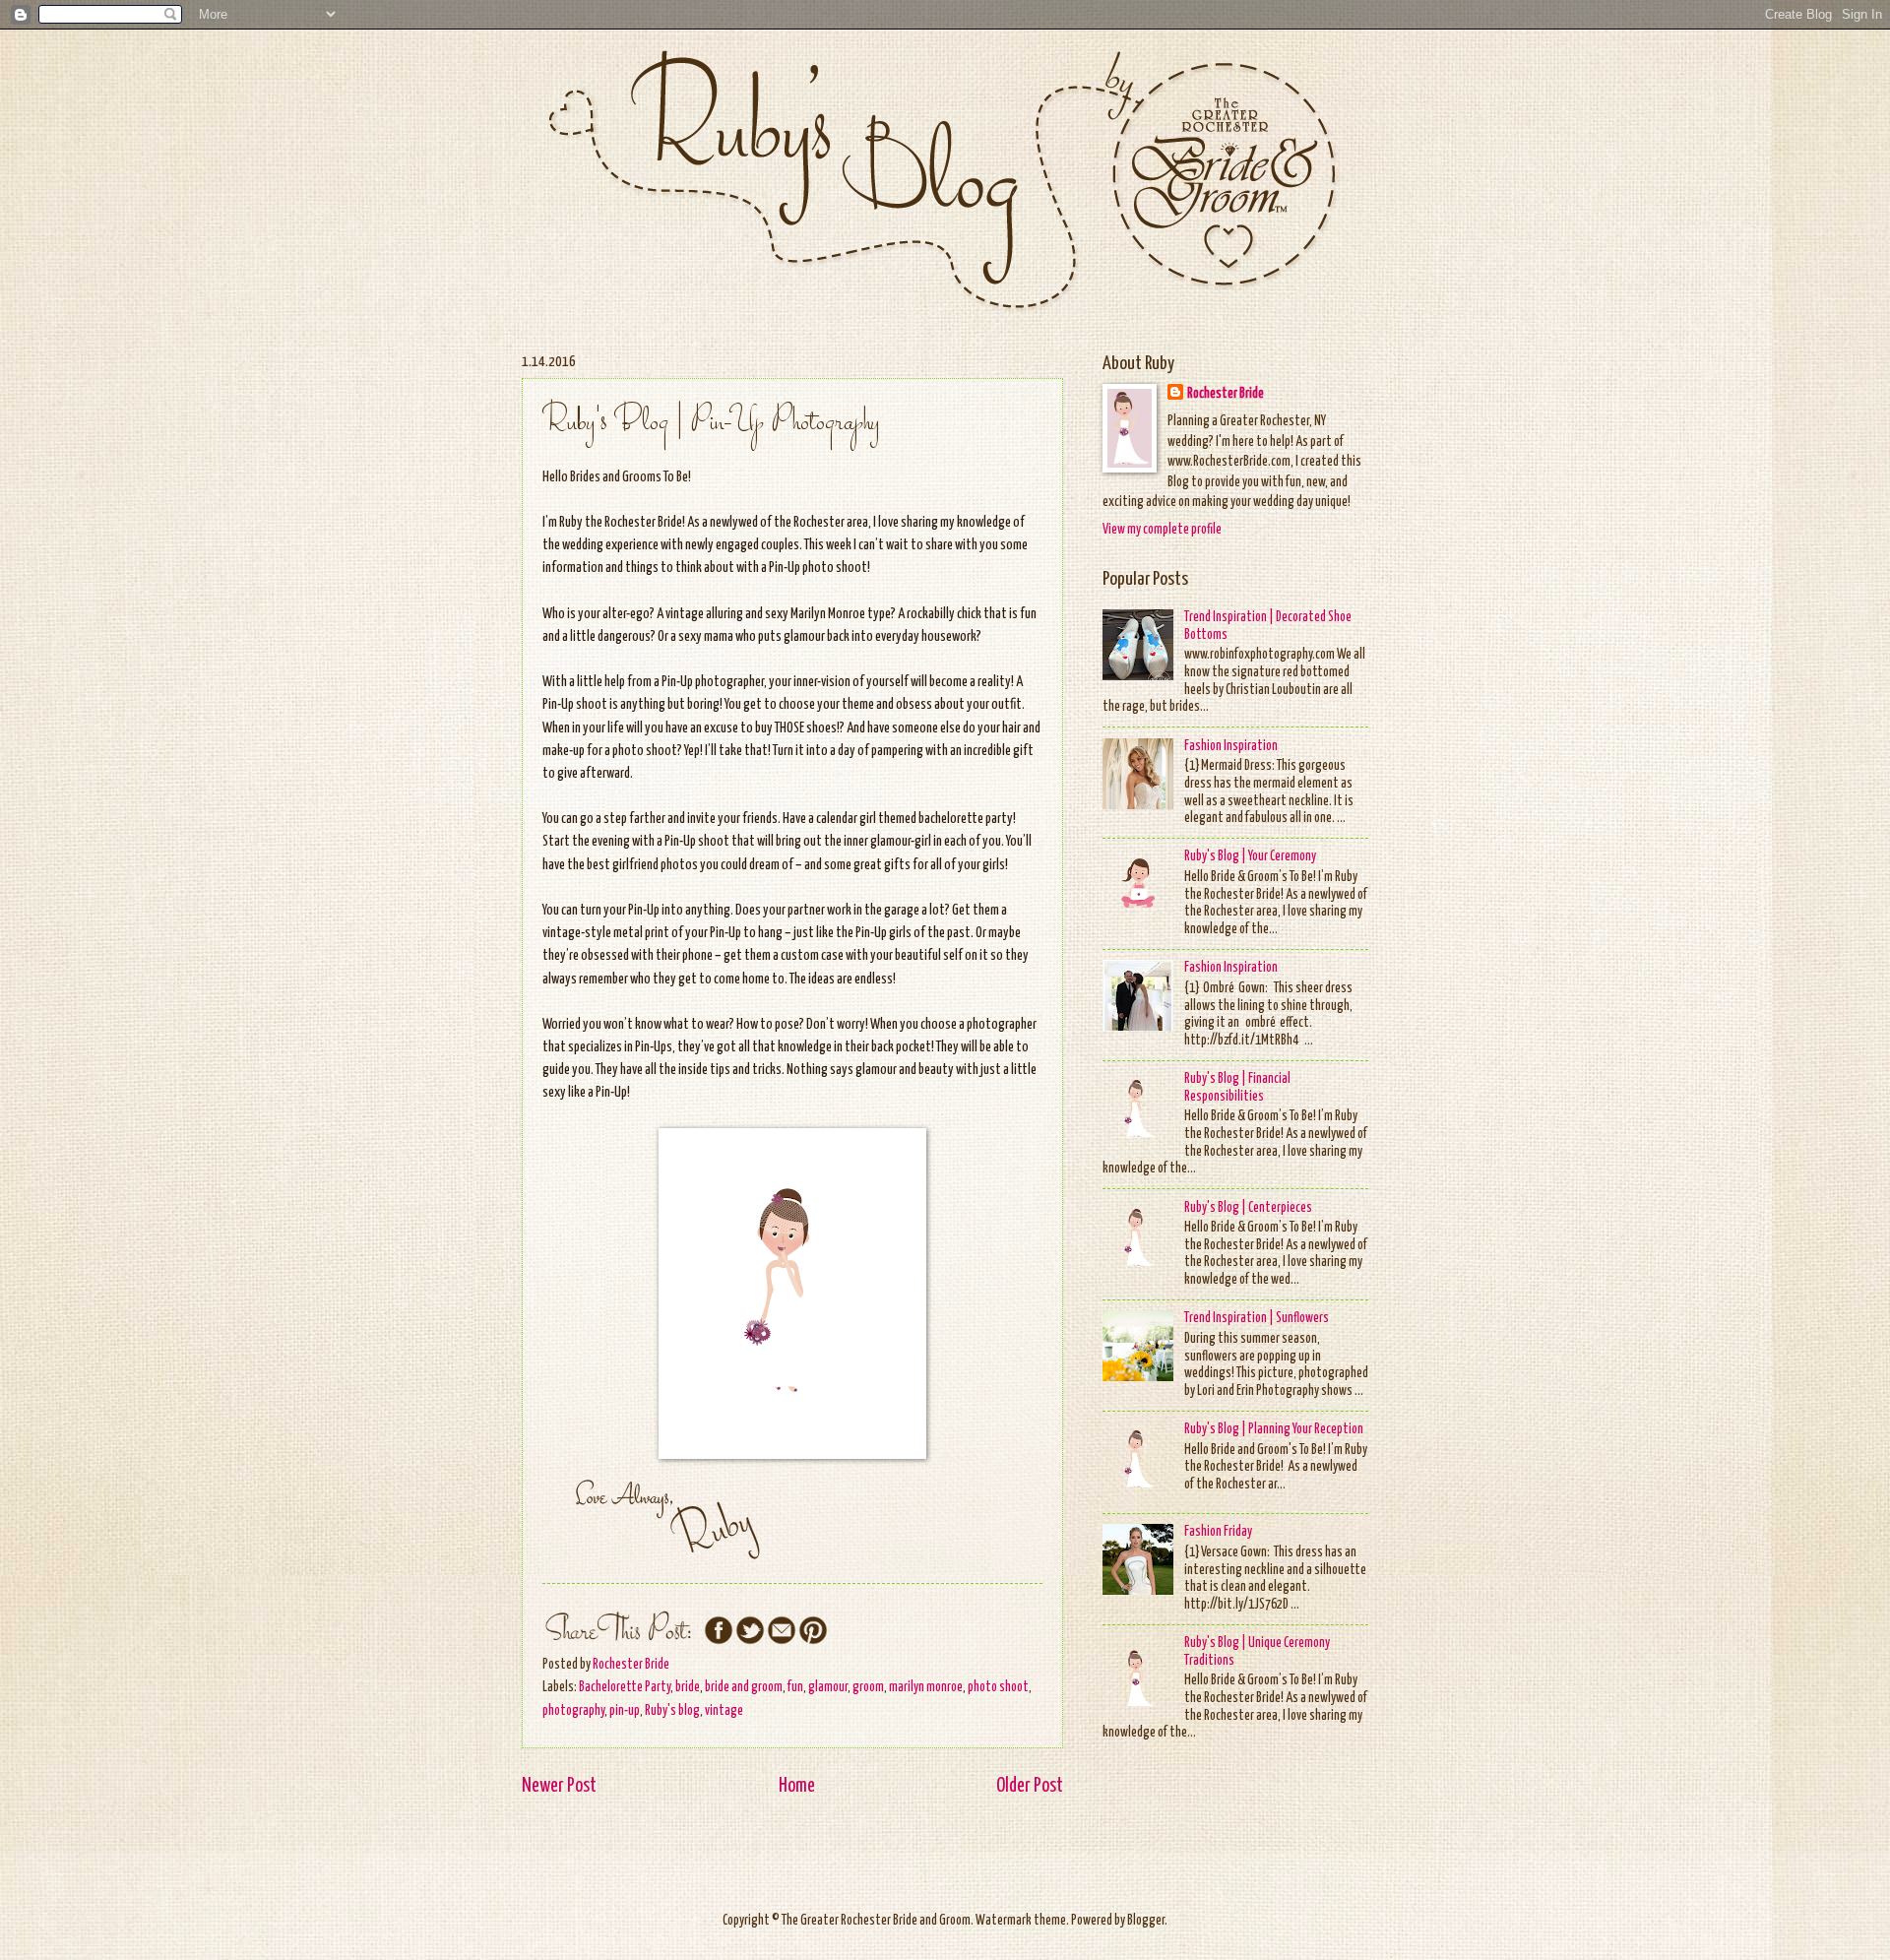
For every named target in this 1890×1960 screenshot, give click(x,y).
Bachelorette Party (625, 1687)
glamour (828, 1687)
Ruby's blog (672, 1711)
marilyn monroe (926, 1687)
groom (868, 1687)
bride (688, 1687)
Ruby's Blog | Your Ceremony (1250, 856)
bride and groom (744, 1687)
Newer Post (559, 1786)
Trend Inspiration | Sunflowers (1257, 1318)
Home (797, 1786)
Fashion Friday (1218, 1532)
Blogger (1146, 1921)
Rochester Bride (1226, 394)
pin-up (625, 1711)
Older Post (1030, 1786)
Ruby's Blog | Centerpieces (1248, 1208)
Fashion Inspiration (1231, 746)
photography (573, 1711)
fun (795, 1687)
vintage (724, 1711)
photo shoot (998, 1687)
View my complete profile (1162, 530)
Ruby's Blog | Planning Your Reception (1274, 1429)
